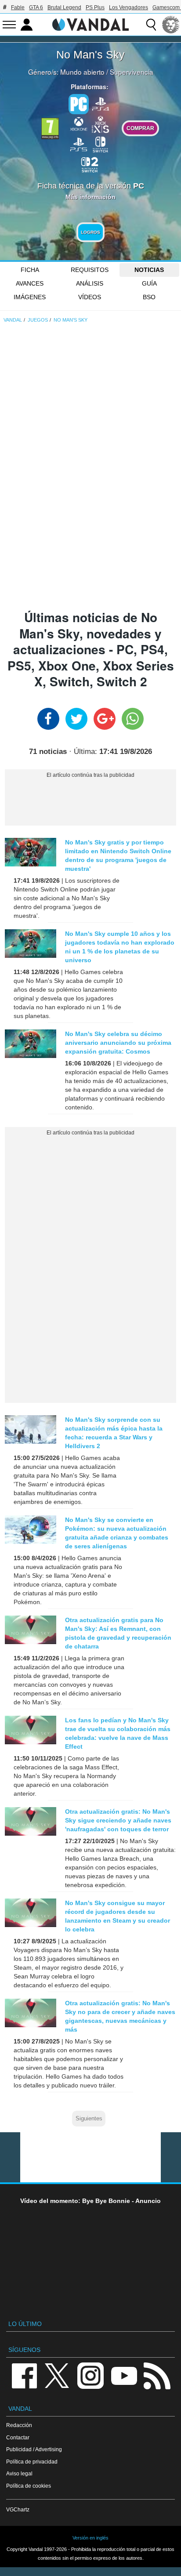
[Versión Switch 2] (90, 164)
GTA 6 (36, 7)
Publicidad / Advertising (34, 2449)
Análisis (90, 283)
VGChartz (18, 2509)
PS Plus (95, 7)
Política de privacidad (32, 2462)
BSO (149, 297)
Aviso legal (19, 2473)
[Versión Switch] (101, 144)
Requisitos (90, 270)
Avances (30, 283)
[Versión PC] (79, 104)
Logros (90, 232)
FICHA (30, 270)
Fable (18, 7)
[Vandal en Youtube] (124, 2375)
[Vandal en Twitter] (57, 2375)
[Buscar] (151, 25)
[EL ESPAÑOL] (171, 25)
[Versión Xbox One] (79, 123)
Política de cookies (29, 2486)
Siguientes (89, 2119)
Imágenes (30, 297)
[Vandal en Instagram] (90, 2375)
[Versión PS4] (101, 103)
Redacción (19, 2425)
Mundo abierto (82, 72)
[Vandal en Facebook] (24, 2375)
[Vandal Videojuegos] (90, 24)
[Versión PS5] (79, 144)
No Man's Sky (90, 54)
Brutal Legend (64, 7)
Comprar (140, 128)
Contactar (18, 2437)
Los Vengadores (129, 7)
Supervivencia (132, 72)
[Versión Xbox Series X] (101, 123)
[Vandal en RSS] (157, 2375)
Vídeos (90, 297)
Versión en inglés (90, 2538)
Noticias (149, 270)
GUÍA (149, 283)
